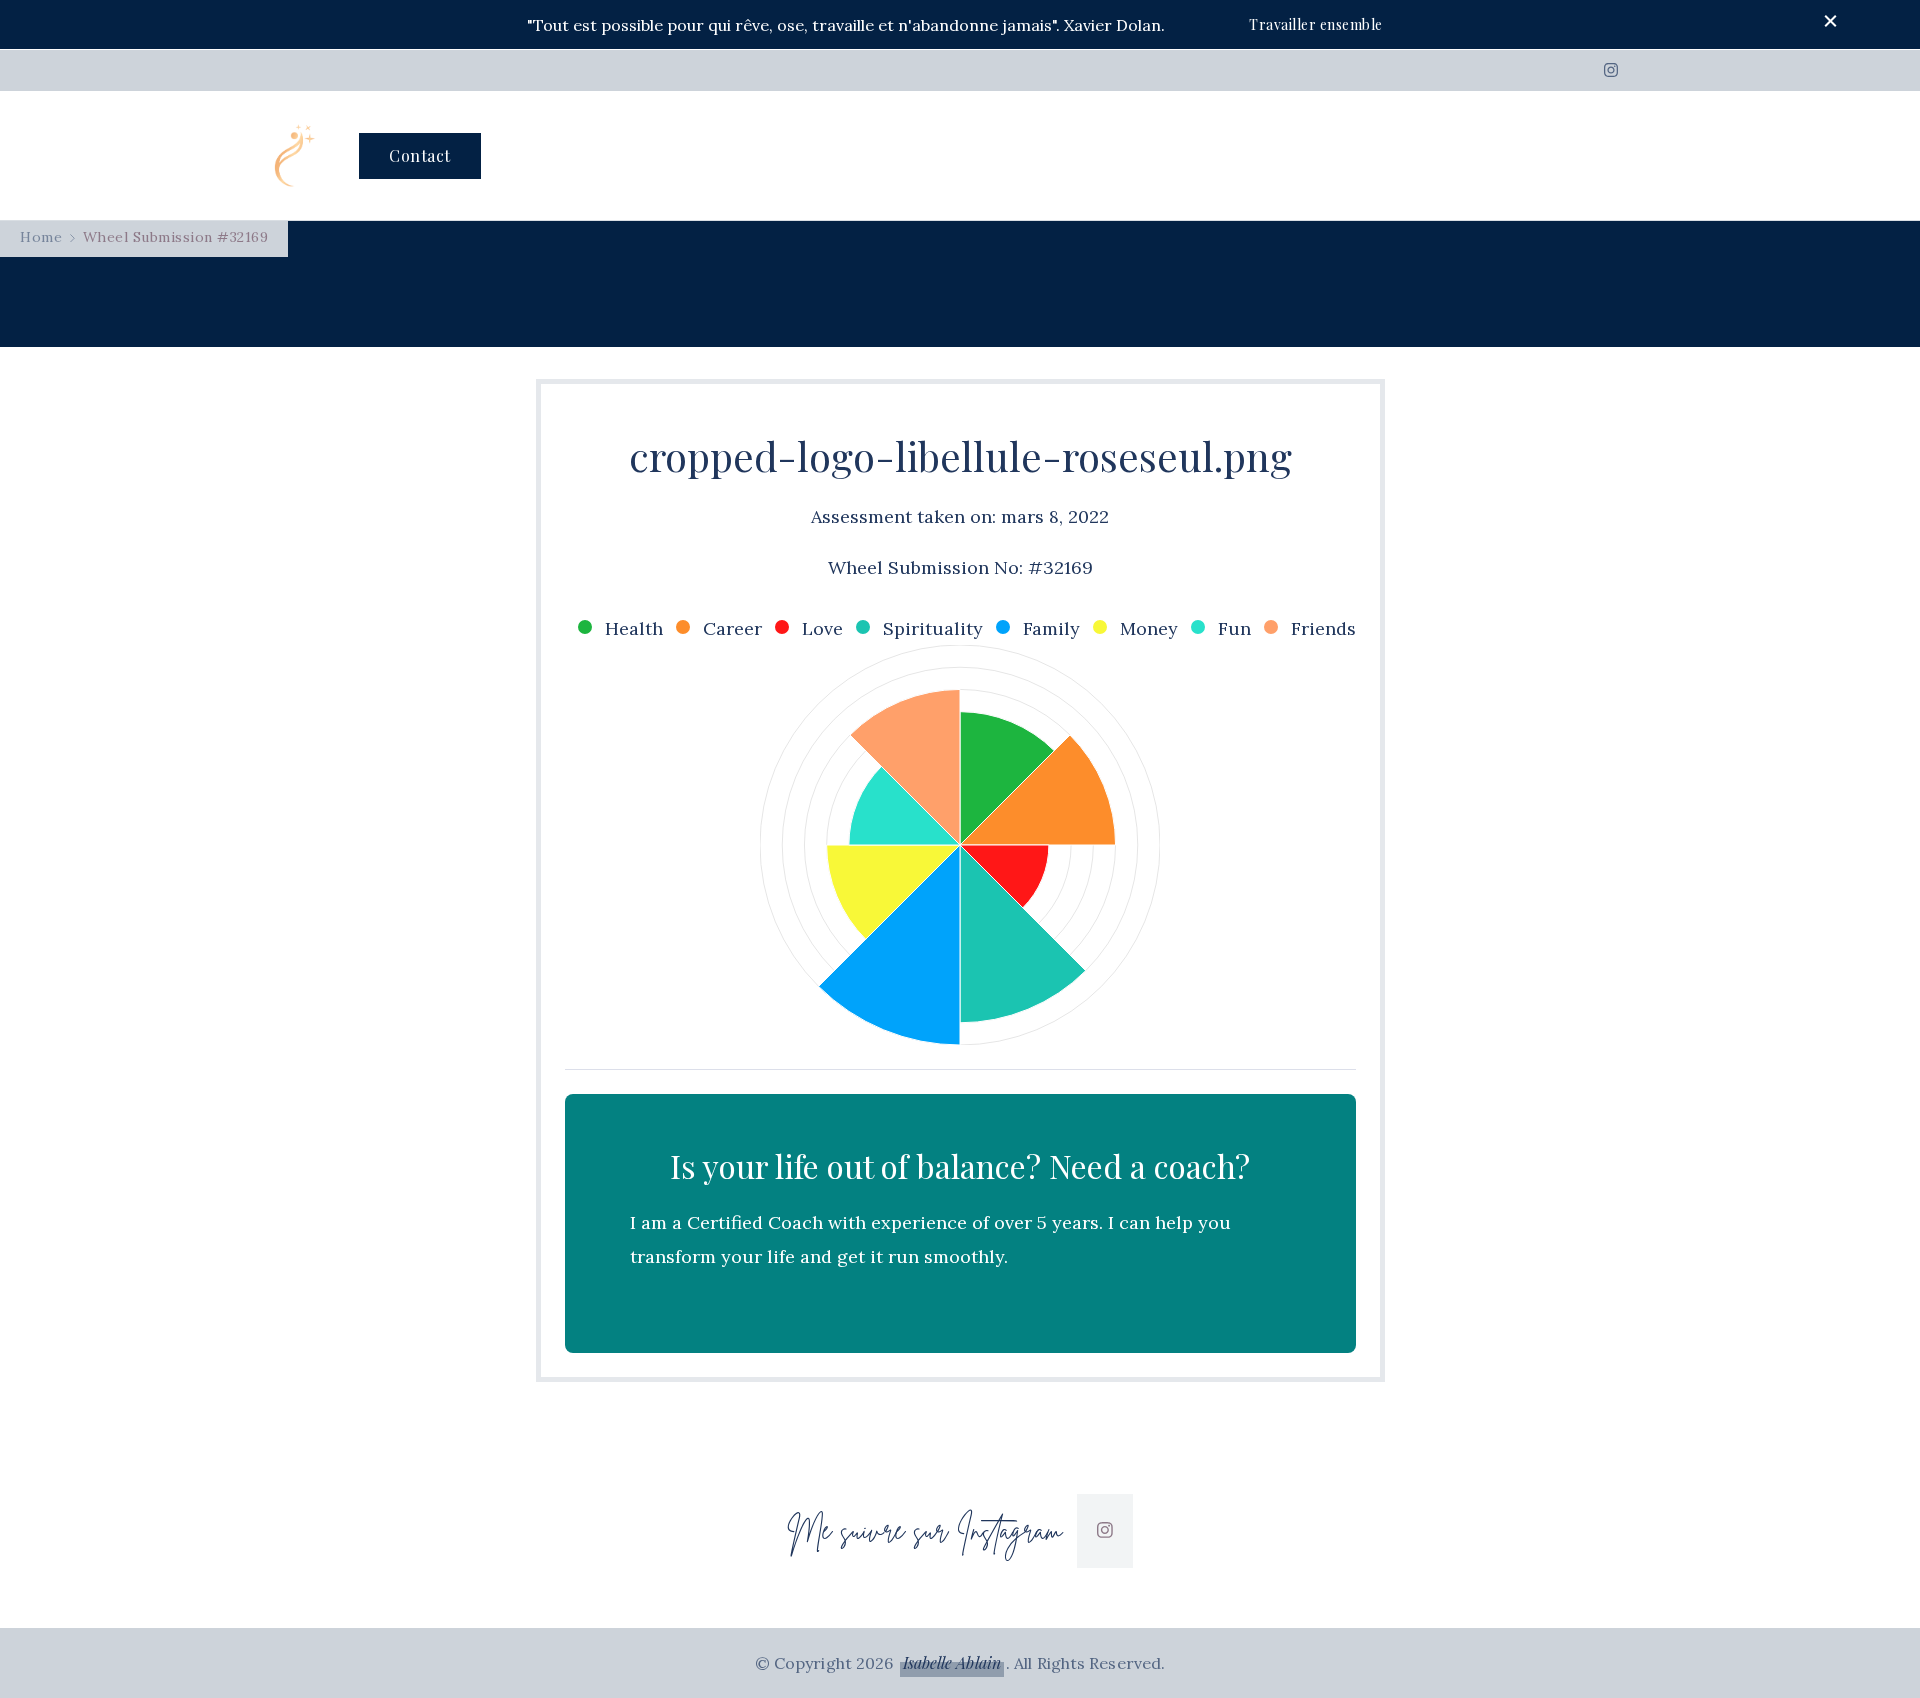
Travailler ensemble (1316, 24)
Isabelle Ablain (952, 1662)
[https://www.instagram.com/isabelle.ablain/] (1105, 1530)
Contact (420, 155)
